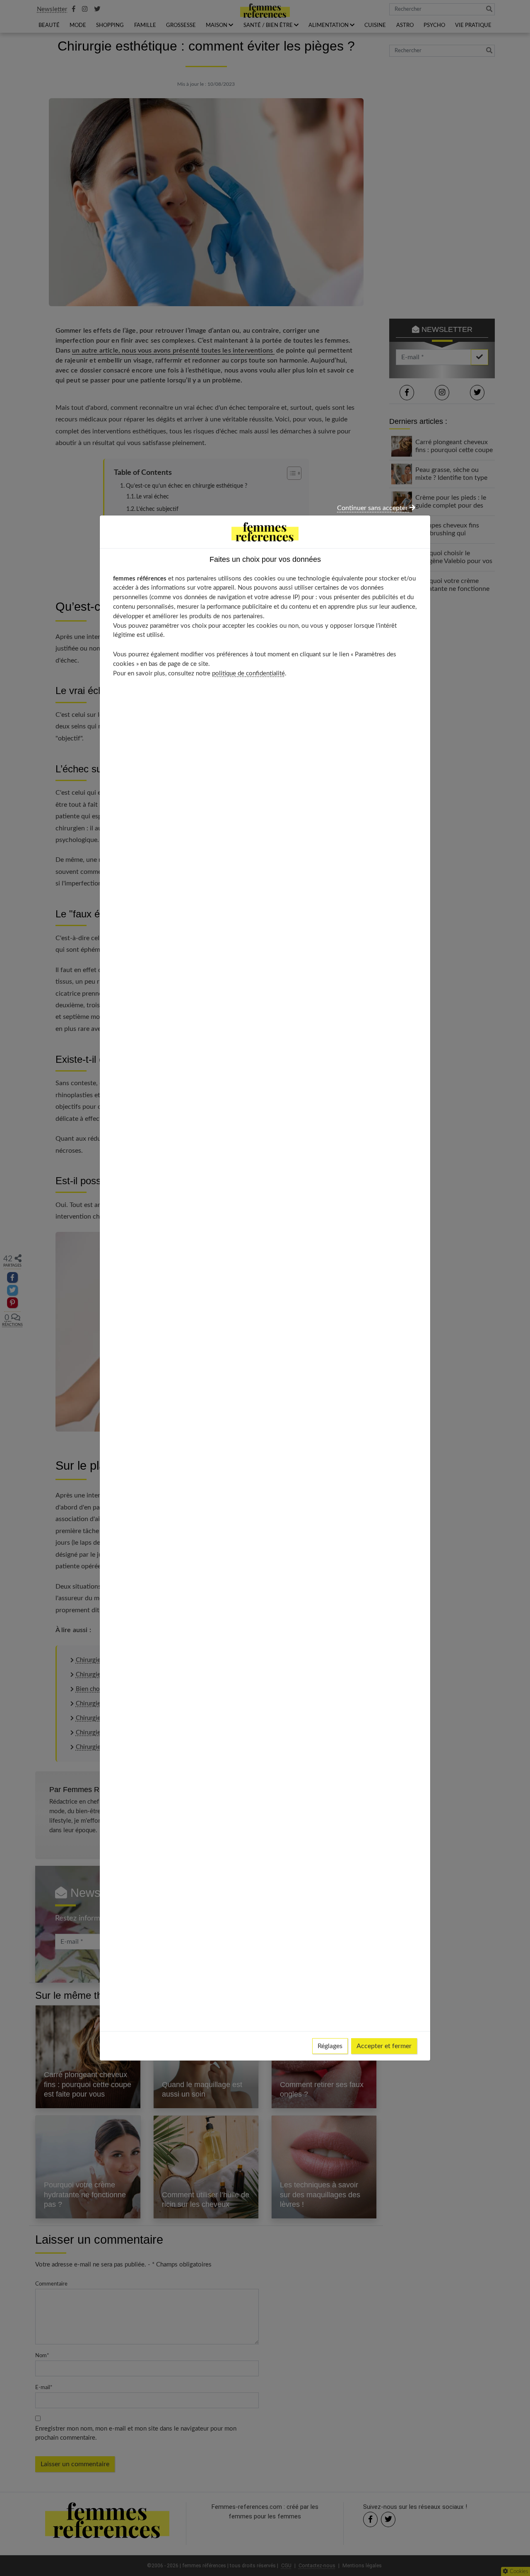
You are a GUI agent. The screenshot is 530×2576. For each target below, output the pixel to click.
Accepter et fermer (384, 2046)
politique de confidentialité (248, 674)
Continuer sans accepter (373, 508)
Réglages (330, 2046)
